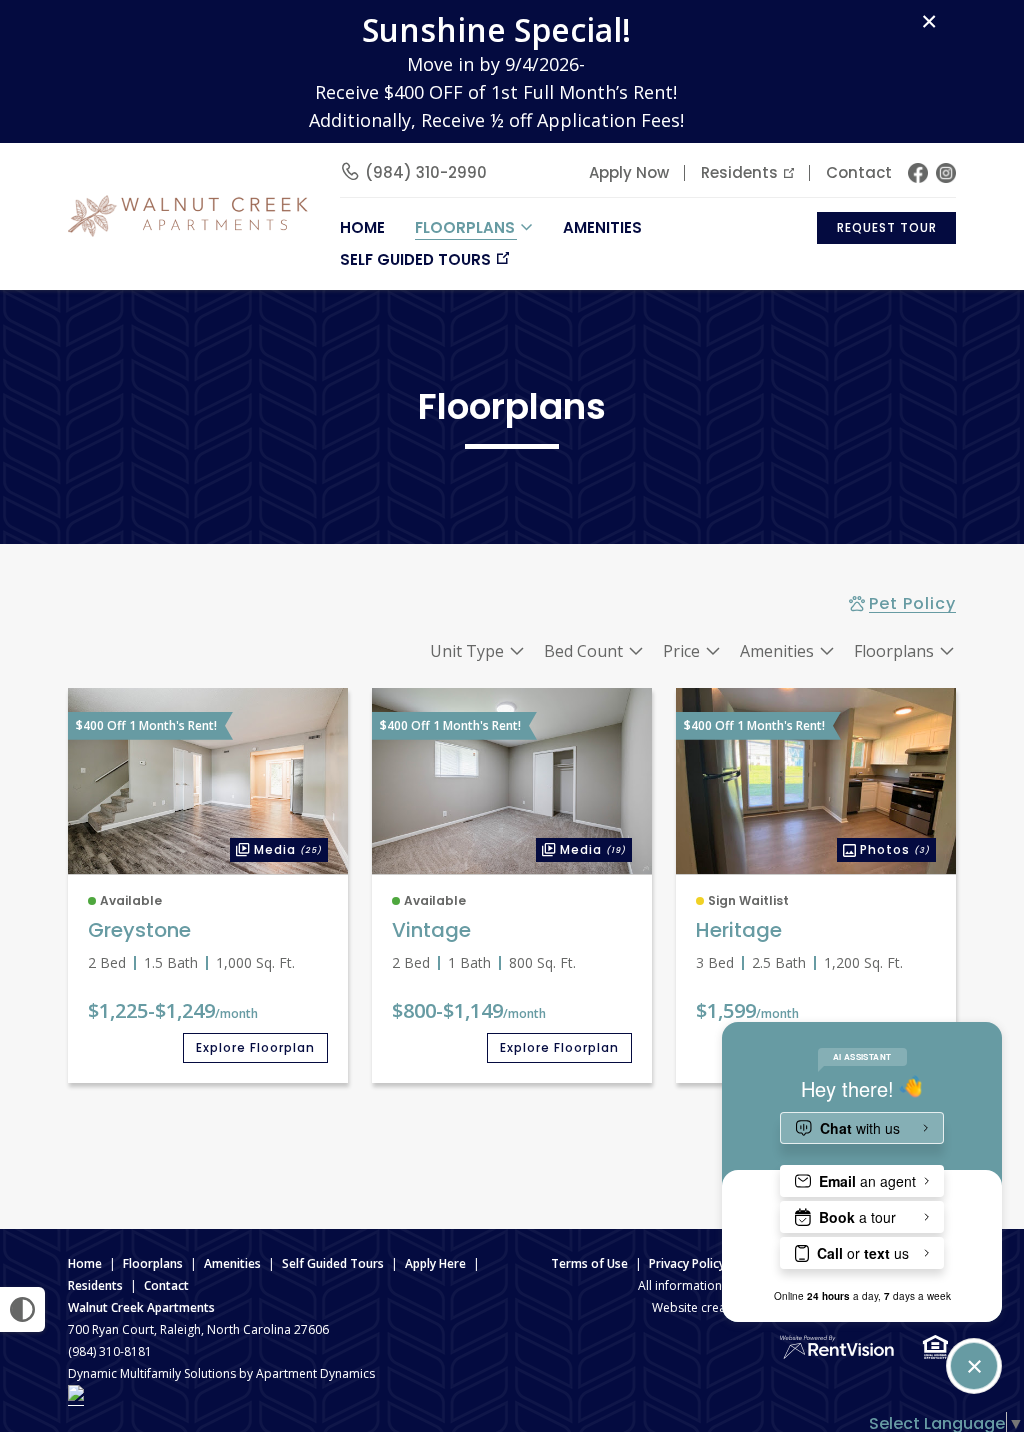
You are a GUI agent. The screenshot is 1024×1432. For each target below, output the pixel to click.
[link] (208, 781)
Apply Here (435, 1263)
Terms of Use (589, 1263)
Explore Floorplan (255, 1047)
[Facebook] (918, 173)
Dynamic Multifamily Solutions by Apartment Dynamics (221, 1373)
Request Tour (887, 227)
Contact (859, 172)
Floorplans (153, 1263)
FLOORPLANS (465, 227)
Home (85, 1263)
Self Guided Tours (415, 259)
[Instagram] (946, 173)
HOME (362, 227)
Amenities (232, 1263)
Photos (883, 848)
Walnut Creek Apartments (141, 1307)
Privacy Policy (687, 1263)
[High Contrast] (22, 1309)
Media (276, 848)
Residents (739, 172)
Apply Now (629, 172)
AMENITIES (602, 227)
